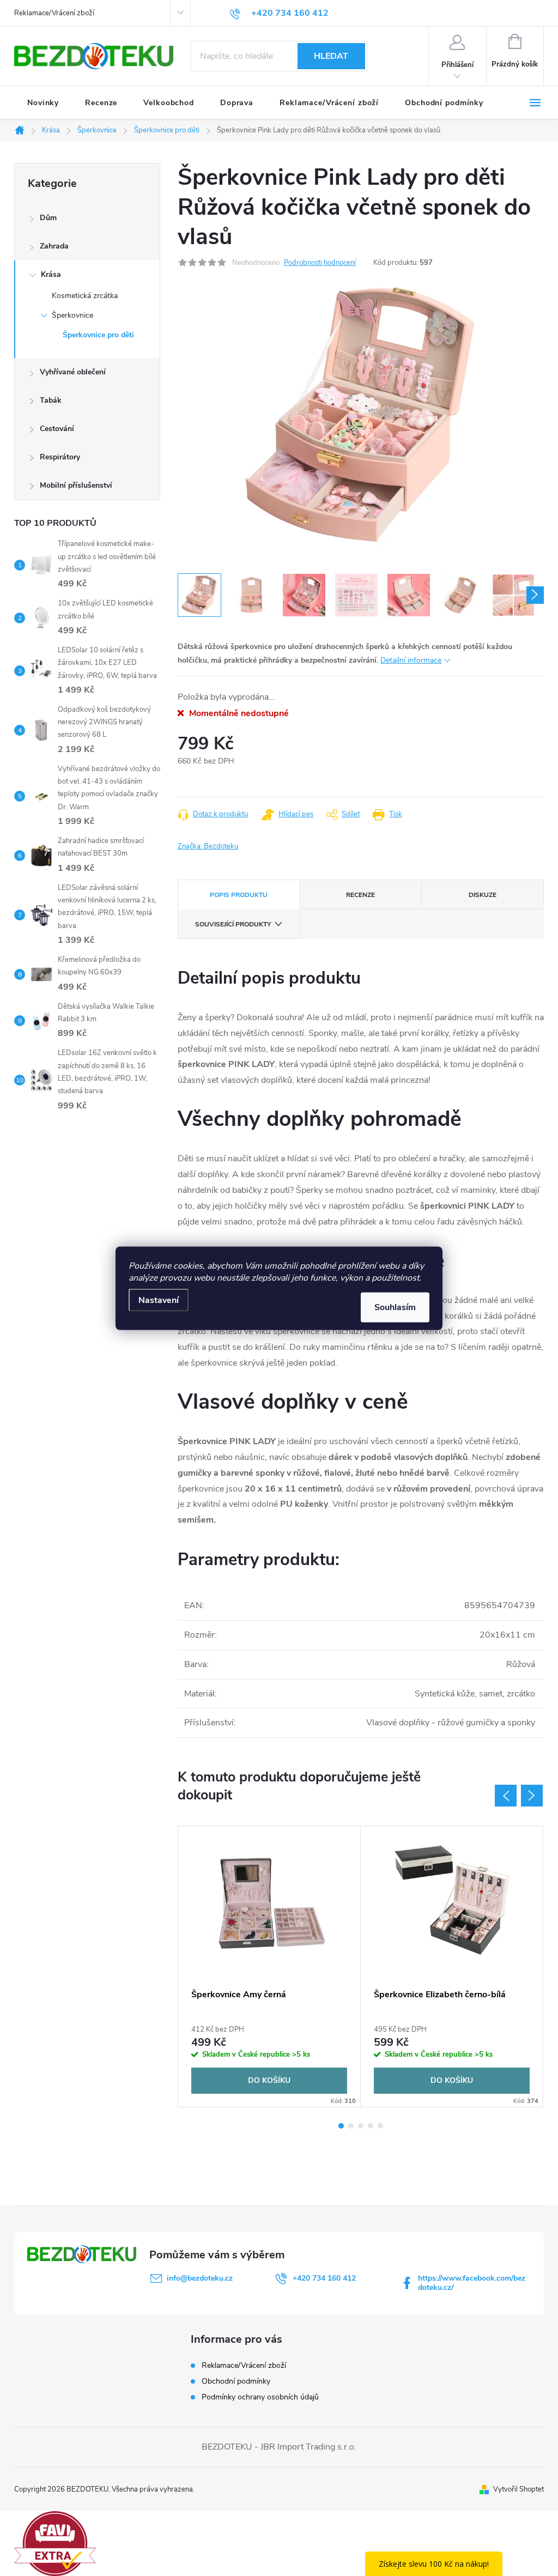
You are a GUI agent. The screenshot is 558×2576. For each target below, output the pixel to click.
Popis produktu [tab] (239, 895)
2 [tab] (351, 2126)
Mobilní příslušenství (76, 485)
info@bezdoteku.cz (200, 2278)
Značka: (208, 846)
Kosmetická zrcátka (85, 296)
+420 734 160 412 (324, 2278)
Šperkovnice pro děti (98, 335)
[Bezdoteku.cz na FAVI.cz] (55, 2543)
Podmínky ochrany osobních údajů (260, 2397)
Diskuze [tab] (483, 895)
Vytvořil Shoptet (518, 2489)
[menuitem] (43, 103)
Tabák (51, 400)
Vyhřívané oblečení (73, 372)
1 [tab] (341, 2126)
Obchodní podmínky (236, 2381)
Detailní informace (411, 660)
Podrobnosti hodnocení (320, 263)
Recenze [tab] (360, 895)
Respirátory (60, 457)
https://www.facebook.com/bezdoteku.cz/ (472, 2283)
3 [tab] (361, 2126)
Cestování (57, 429)
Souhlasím (395, 1307)
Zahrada (54, 246)
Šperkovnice (72, 315)
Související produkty (233, 924)
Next (532, 1796)
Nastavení (159, 1300)
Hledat (331, 56)
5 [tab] (380, 2126)
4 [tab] (371, 2126)
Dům (48, 218)
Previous (506, 1796)
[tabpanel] (269, 1966)
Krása (51, 274)
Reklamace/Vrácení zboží (54, 13)
